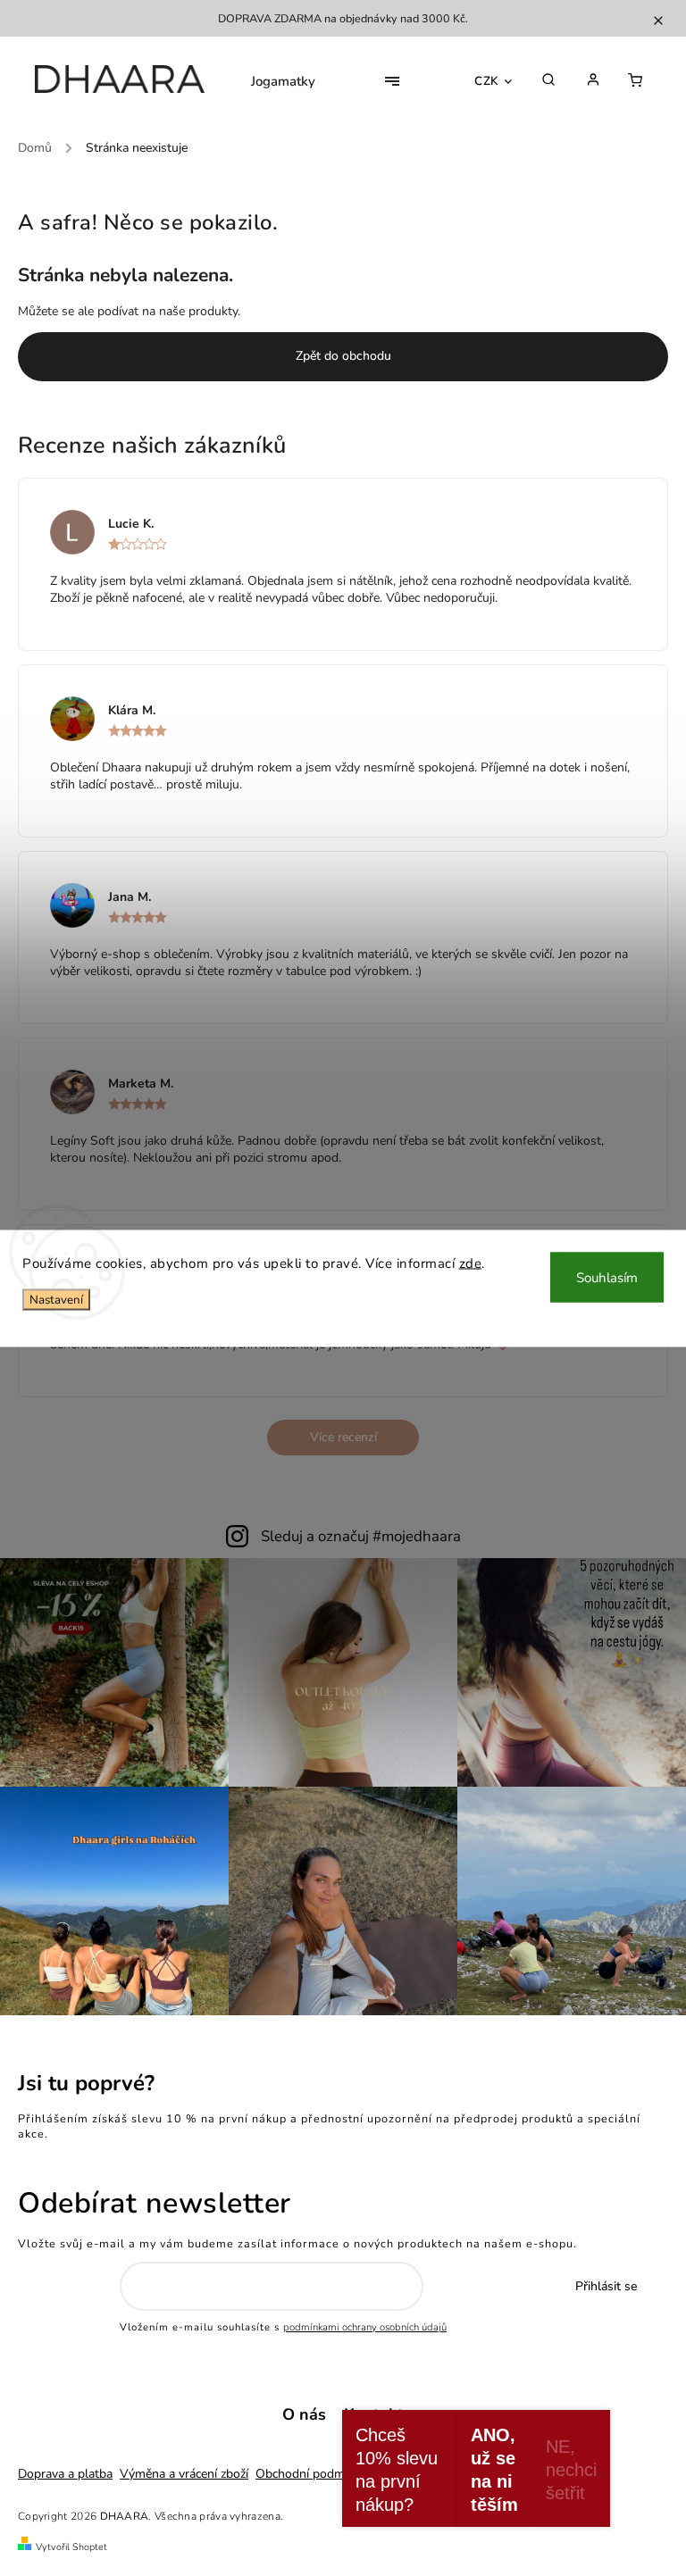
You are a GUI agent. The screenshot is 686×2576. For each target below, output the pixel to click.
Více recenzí (343, 1437)
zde (471, 1263)
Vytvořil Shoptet (71, 2547)
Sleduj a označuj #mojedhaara (361, 1536)
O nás (304, 2414)
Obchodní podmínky (311, 2474)
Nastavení (56, 1300)
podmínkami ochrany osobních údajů (365, 2327)
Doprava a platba (65, 2474)
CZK (487, 81)
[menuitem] (283, 81)
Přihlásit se (606, 2286)
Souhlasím (607, 1277)
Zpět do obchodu (343, 356)
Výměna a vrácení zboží (184, 2474)
